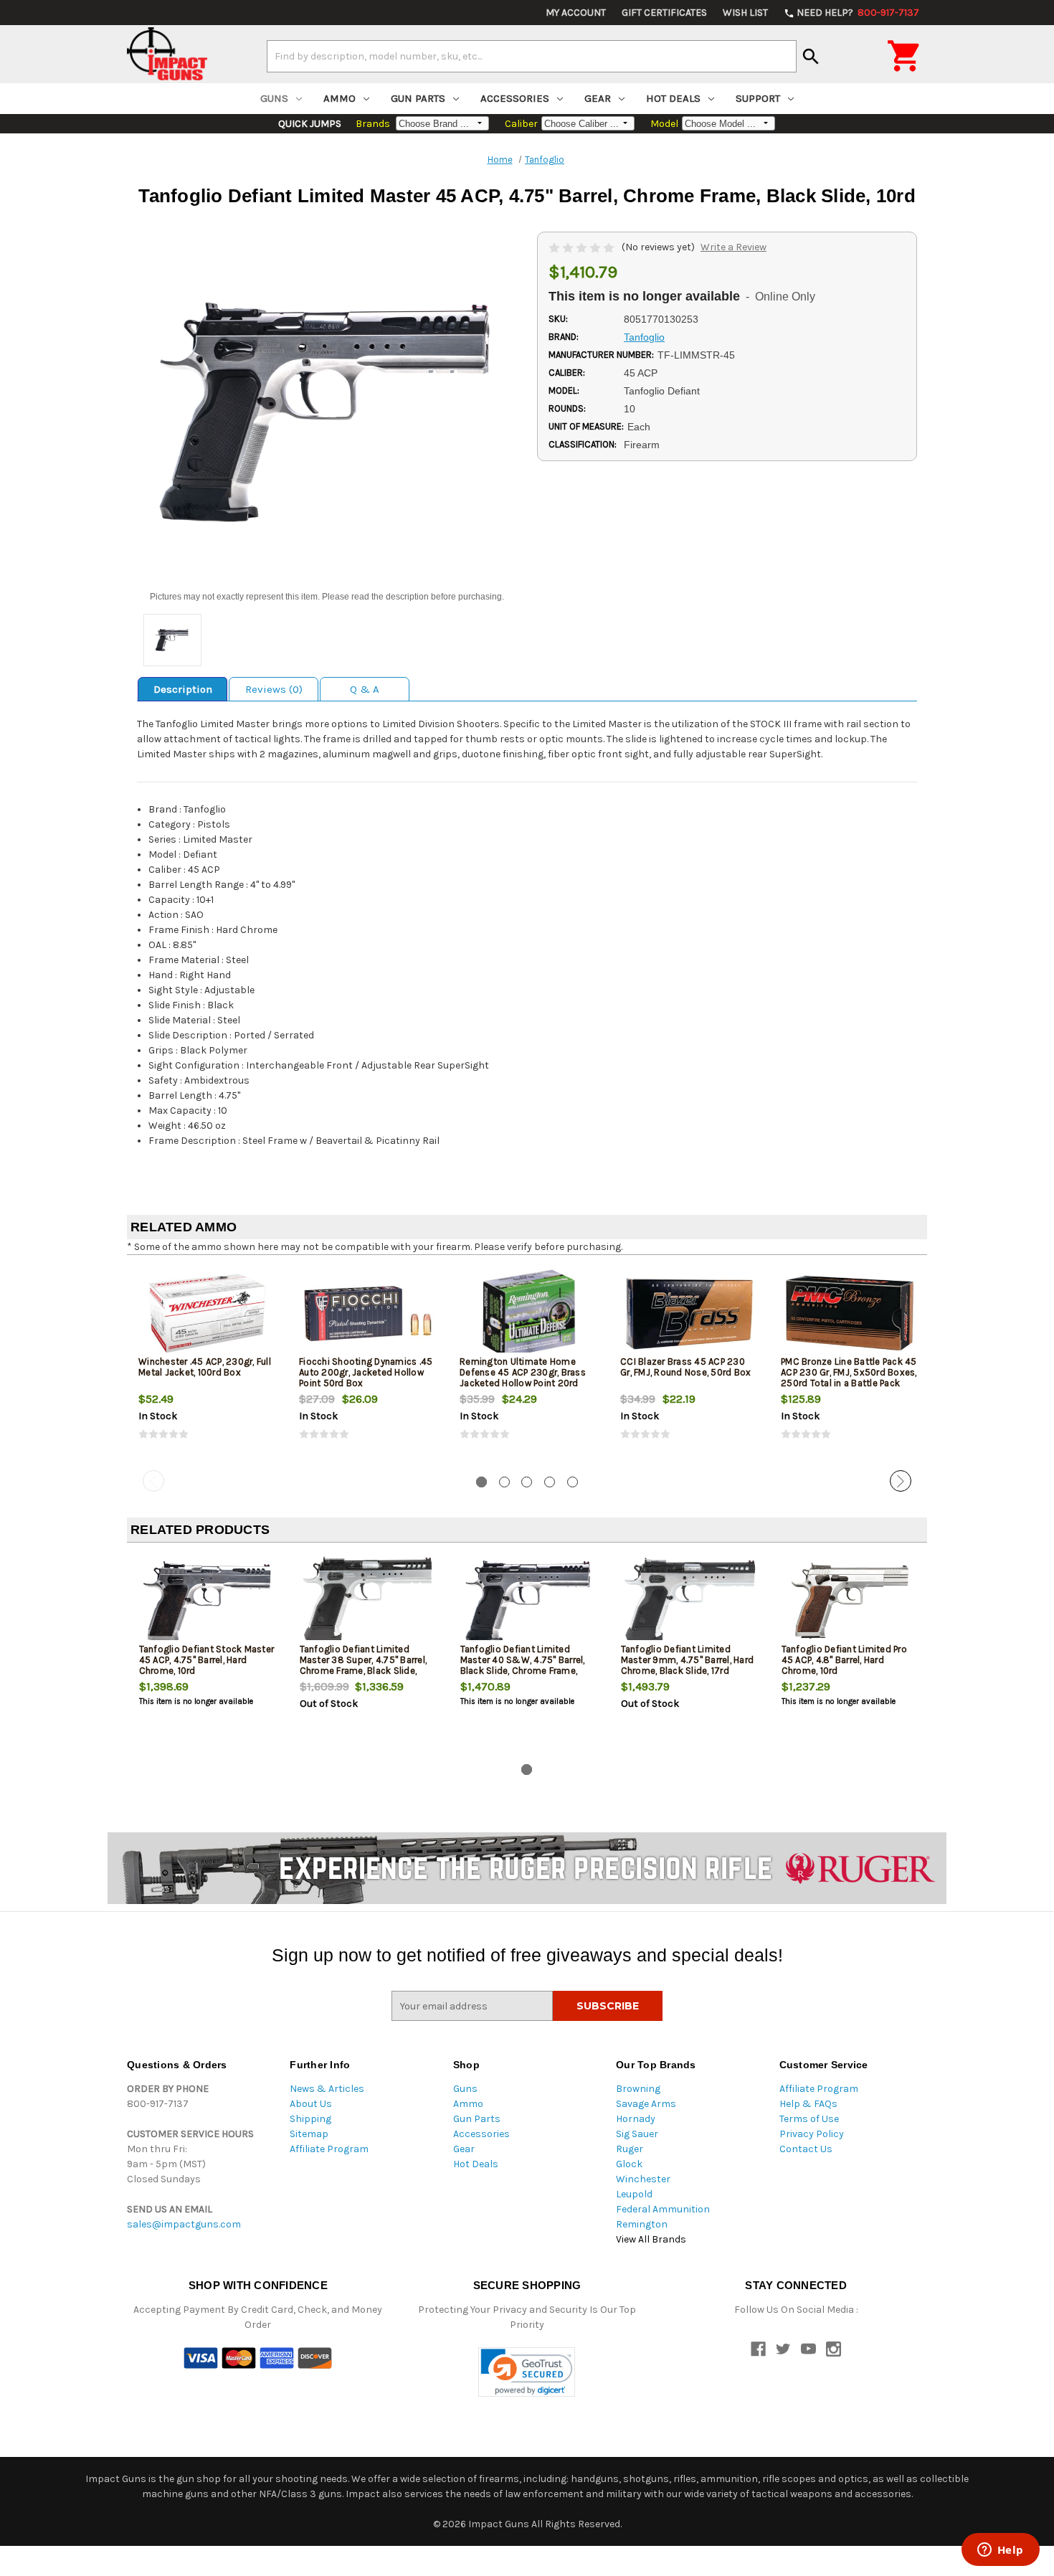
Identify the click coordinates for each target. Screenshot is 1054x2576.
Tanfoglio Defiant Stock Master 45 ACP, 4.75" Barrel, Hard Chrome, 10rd (207, 1660)
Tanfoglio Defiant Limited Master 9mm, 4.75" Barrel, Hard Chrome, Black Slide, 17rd (688, 1660)
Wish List (745, 13)
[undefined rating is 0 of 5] (583, 247)
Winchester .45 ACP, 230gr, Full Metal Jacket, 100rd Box (205, 1367)
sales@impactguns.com (184, 2224)
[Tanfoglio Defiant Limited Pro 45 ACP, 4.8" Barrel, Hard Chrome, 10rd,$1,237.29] (850, 1601)
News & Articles (327, 2089)
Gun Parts (418, 98)
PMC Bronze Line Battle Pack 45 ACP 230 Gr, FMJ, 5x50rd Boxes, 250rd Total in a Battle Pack (849, 1372)
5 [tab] (573, 1482)
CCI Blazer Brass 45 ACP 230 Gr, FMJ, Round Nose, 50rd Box (685, 1367)
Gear (598, 98)
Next (901, 1481)
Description (183, 689)
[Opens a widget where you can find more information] (1000, 2551)
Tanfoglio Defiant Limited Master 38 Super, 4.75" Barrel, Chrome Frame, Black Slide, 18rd (364, 1665)
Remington (642, 2224)
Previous (153, 1481)
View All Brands (651, 2239)
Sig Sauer (637, 2134)
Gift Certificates (664, 13)
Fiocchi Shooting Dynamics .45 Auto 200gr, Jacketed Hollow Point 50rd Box (366, 1372)
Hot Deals (673, 98)
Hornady (636, 2119)
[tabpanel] (207, 1365)
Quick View (208, 1313)
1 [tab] (481, 1482)
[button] (527, 2372)
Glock (629, 2164)
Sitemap (309, 2134)
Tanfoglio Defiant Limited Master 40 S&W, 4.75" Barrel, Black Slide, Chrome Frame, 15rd (523, 1665)
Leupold (634, 2194)
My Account (576, 13)
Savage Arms (646, 2104)
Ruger (630, 2149)
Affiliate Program (329, 2149)
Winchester (643, 2179)
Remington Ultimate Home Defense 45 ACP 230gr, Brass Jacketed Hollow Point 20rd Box (523, 1378)
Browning (638, 2089)
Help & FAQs (808, 2104)
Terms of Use (809, 2119)
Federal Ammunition (663, 2209)
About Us (311, 2104)
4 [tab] (550, 1482)
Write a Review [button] (733, 247)
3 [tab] (527, 1482)
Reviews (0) (274, 689)
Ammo (340, 98)
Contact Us (806, 2149)
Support (758, 98)
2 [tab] (504, 1482)
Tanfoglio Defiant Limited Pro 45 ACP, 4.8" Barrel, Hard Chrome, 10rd (844, 1660)
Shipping (310, 2119)
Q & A (365, 689)
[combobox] (532, 56)
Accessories (515, 98)
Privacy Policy (812, 2134)
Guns (274, 98)
